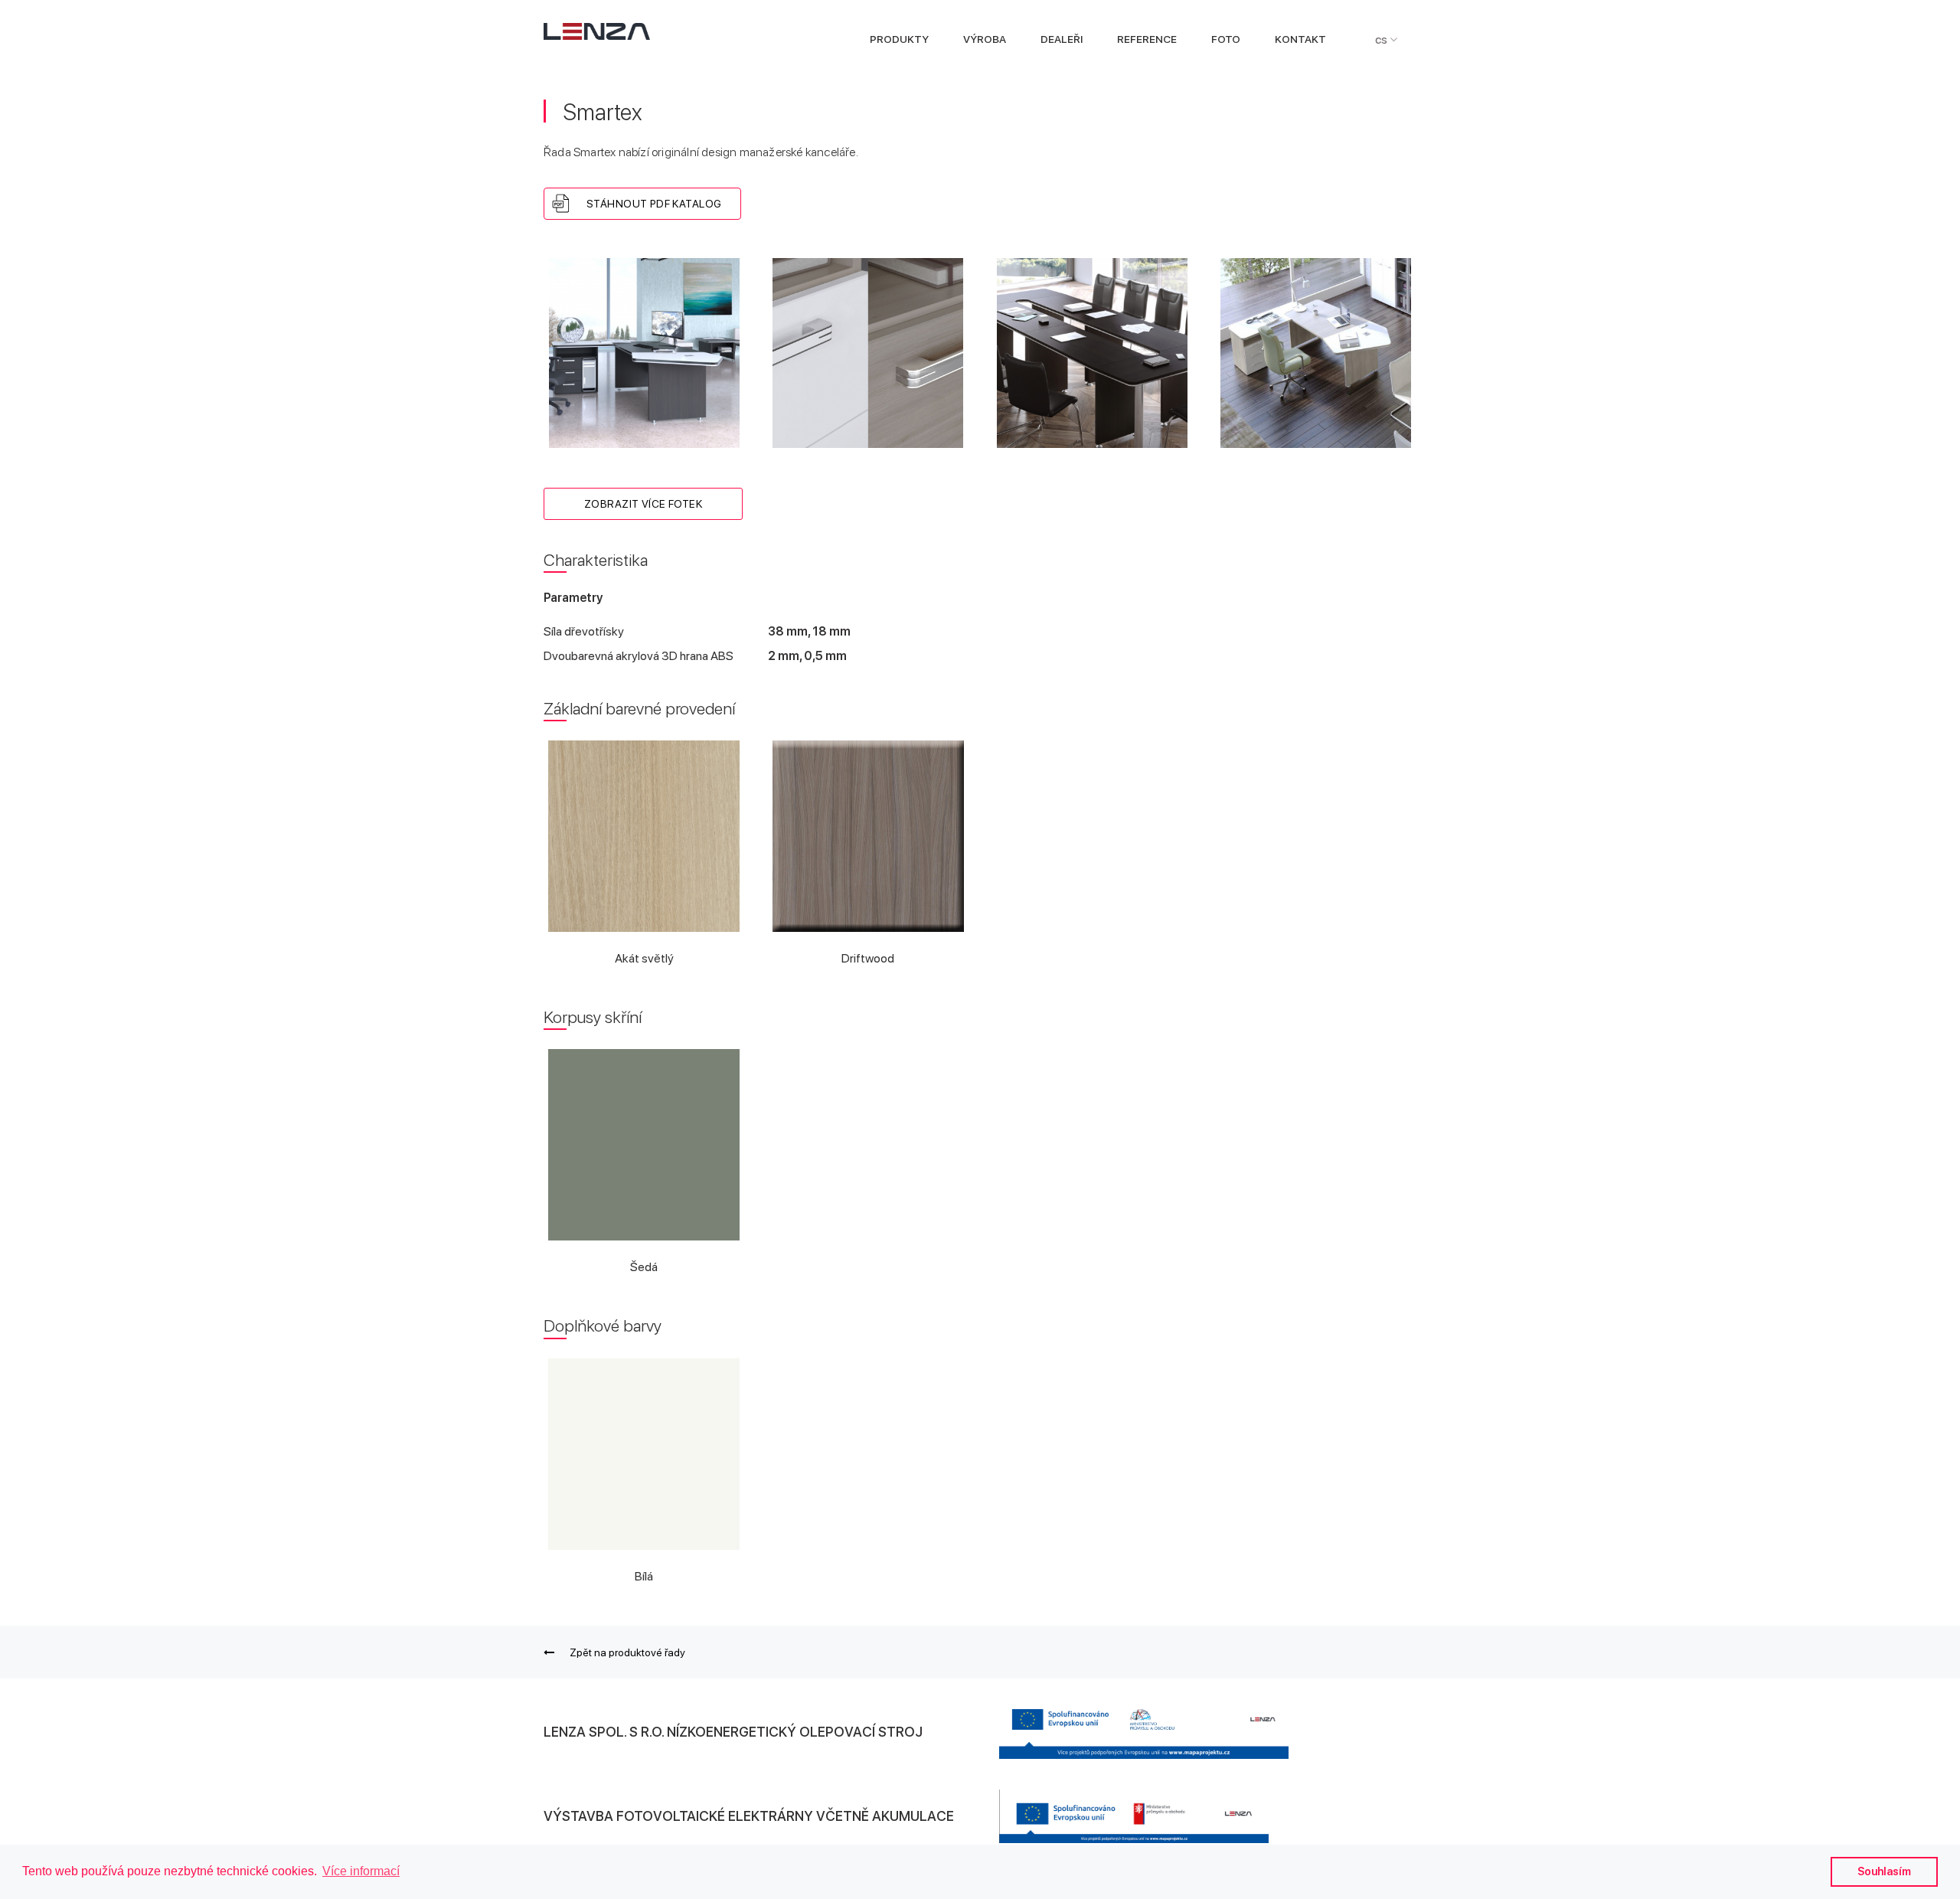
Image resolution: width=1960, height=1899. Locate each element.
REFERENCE (1147, 39)
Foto (1226, 39)
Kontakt (1300, 39)
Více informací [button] (361, 1871)
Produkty (899, 39)
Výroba (985, 39)
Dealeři (1062, 39)
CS (1382, 39)
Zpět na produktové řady (627, 1652)
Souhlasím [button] (1884, 1871)
